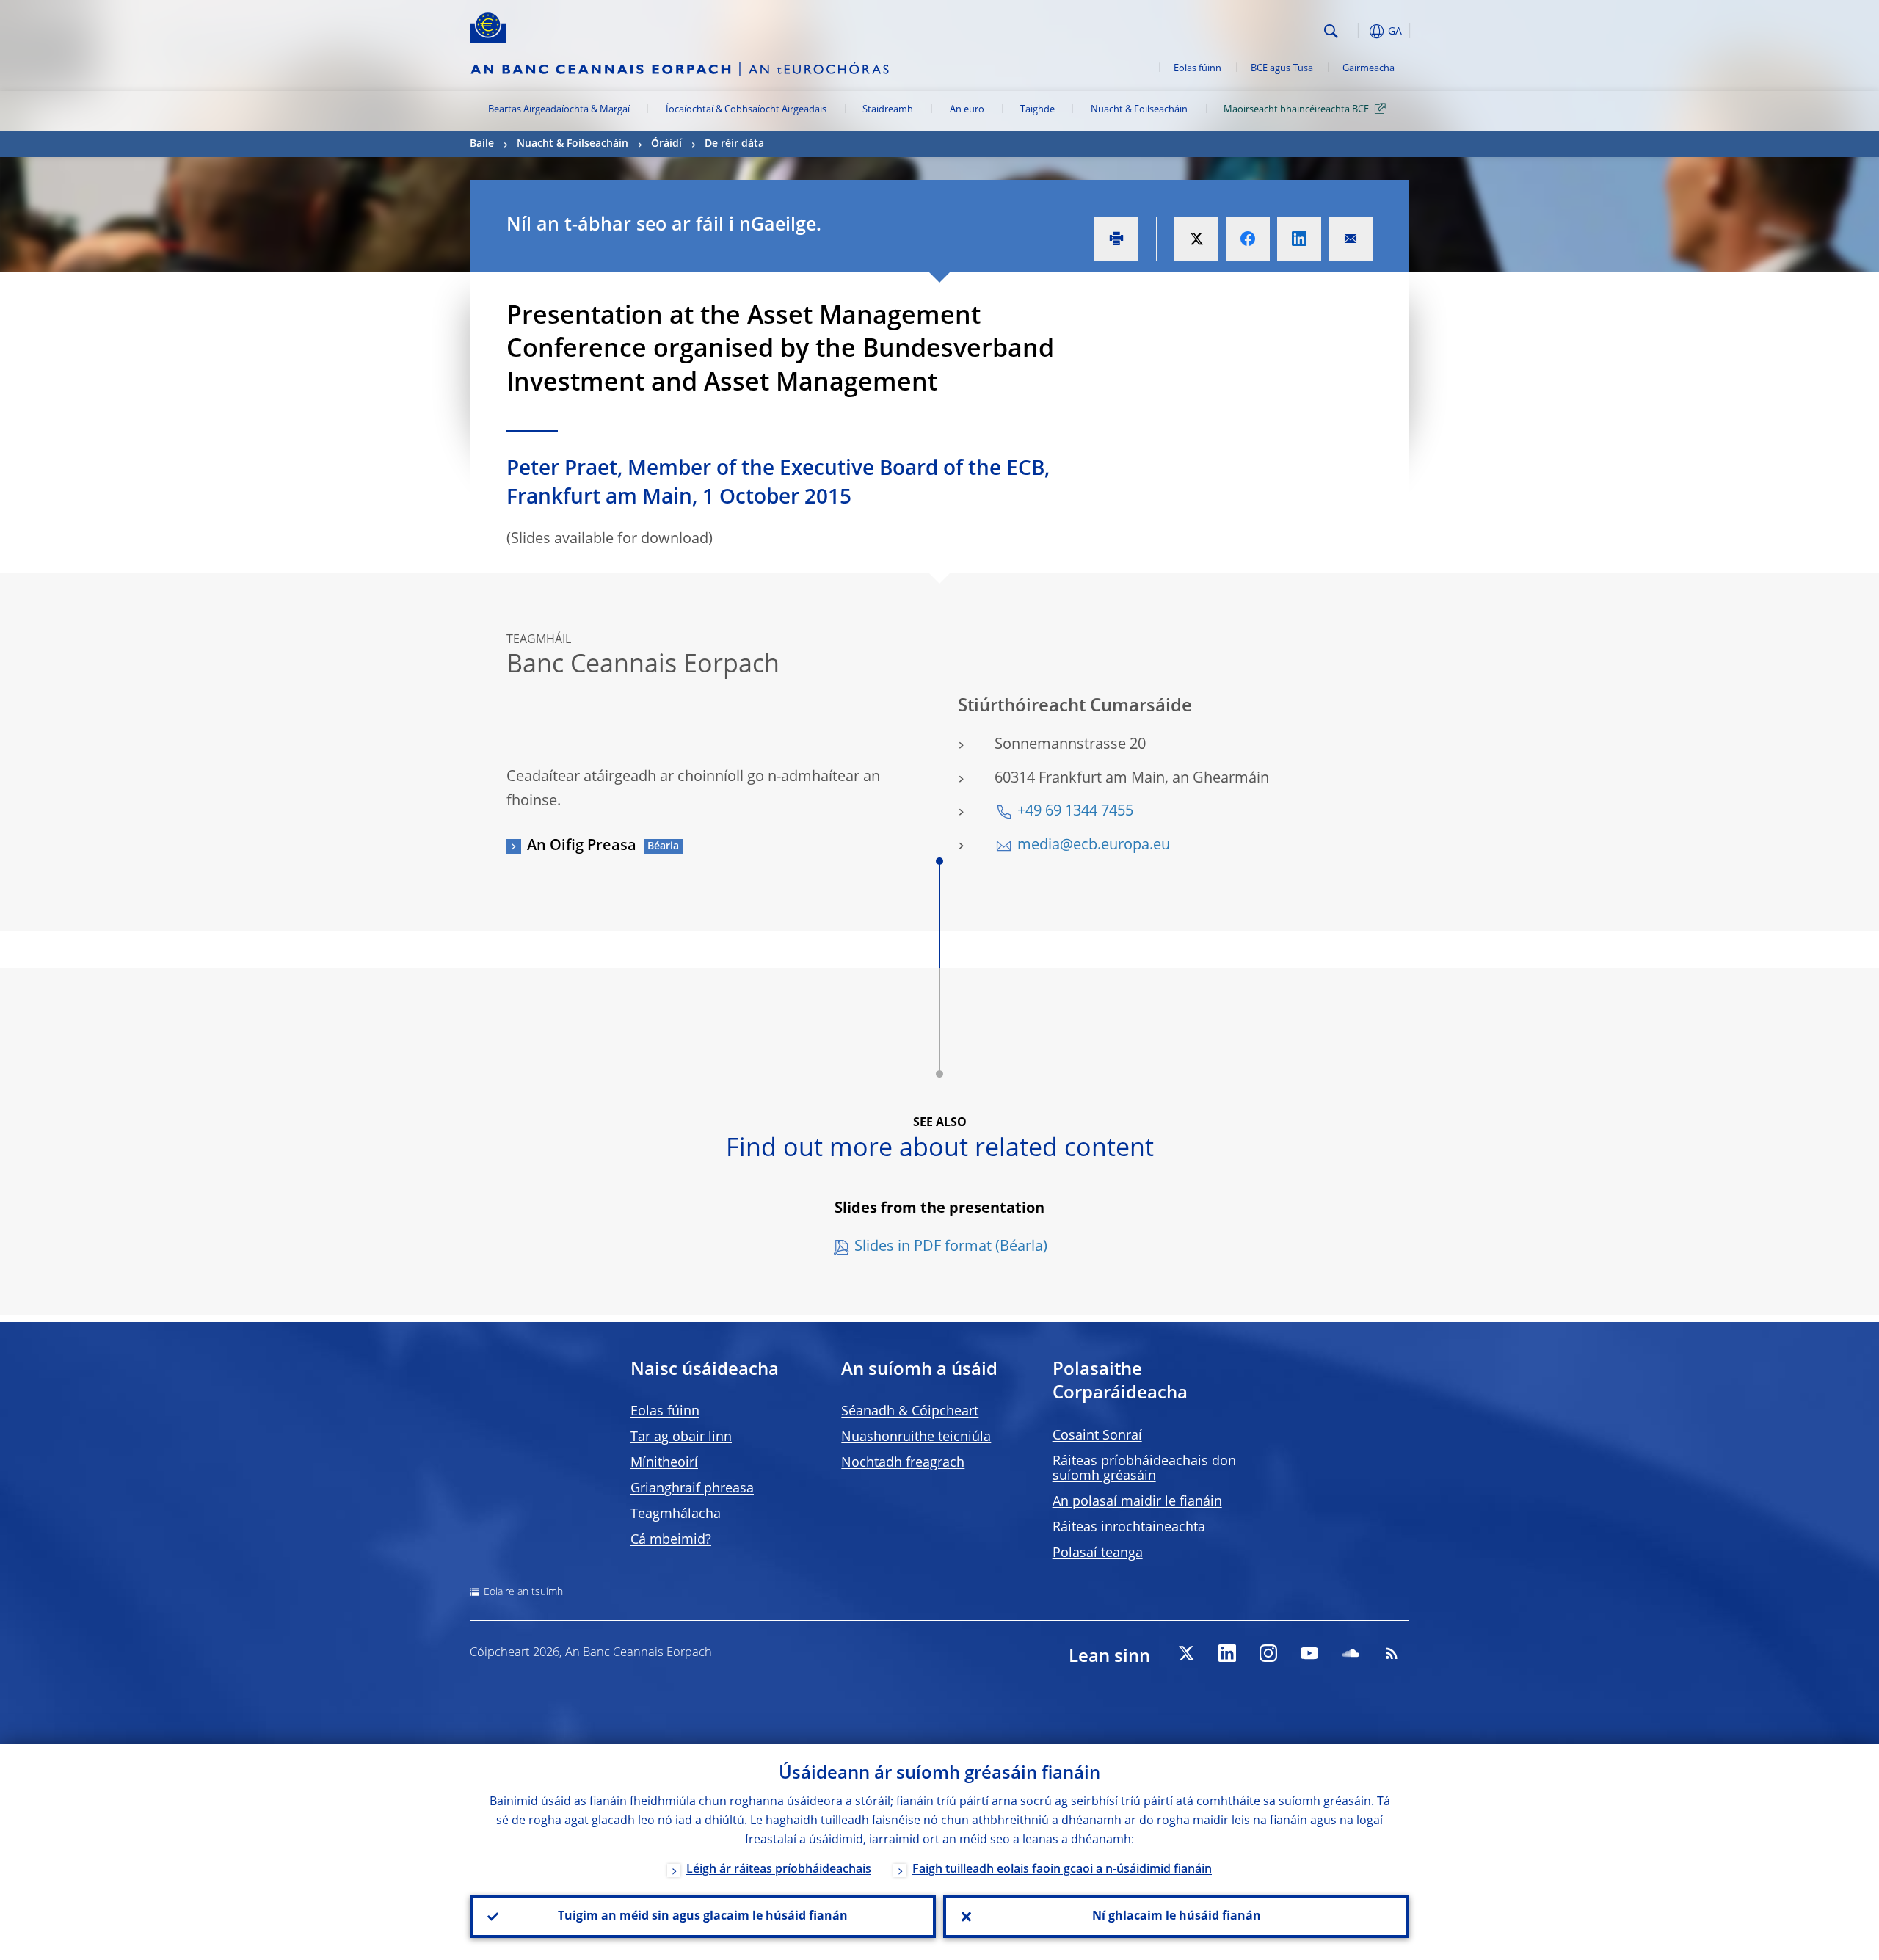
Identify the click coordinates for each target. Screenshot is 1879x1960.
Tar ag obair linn (681, 1437)
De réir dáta (734, 144)
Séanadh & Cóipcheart (910, 1412)
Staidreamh (888, 110)
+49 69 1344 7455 (1075, 812)
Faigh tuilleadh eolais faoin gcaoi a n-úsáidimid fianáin (1062, 1870)
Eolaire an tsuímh (523, 1592)
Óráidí (666, 144)
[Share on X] (1196, 239)
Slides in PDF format (923, 1247)
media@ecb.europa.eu (1094, 846)
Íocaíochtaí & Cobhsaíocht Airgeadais (746, 110)
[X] (1186, 1653)
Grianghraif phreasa (692, 1489)
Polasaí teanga (1098, 1553)
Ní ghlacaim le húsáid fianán (1177, 1917)
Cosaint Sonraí (1097, 1436)
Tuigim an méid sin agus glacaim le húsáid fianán (703, 1917)
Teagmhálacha (676, 1514)
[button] (1358, 31)
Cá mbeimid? (671, 1540)
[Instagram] (1268, 1653)
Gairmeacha (1369, 69)
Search (1331, 31)
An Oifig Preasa (582, 846)
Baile (482, 144)
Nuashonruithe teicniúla (916, 1437)
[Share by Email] (1351, 239)
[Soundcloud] (1351, 1653)
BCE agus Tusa (1282, 69)
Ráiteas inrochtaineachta (1129, 1528)
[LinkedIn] (1227, 1653)
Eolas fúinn (1197, 69)
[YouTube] (1309, 1653)
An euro (967, 110)
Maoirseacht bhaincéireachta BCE (1296, 110)
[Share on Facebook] (1248, 239)
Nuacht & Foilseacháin (1139, 110)
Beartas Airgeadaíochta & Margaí (559, 110)
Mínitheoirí (664, 1463)
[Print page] (1116, 239)
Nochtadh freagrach (903, 1463)
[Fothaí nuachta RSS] (1392, 1653)
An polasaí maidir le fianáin (1137, 1502)
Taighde (1037, 110)
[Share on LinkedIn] (1299, 239)
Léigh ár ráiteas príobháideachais (779, 1870)
